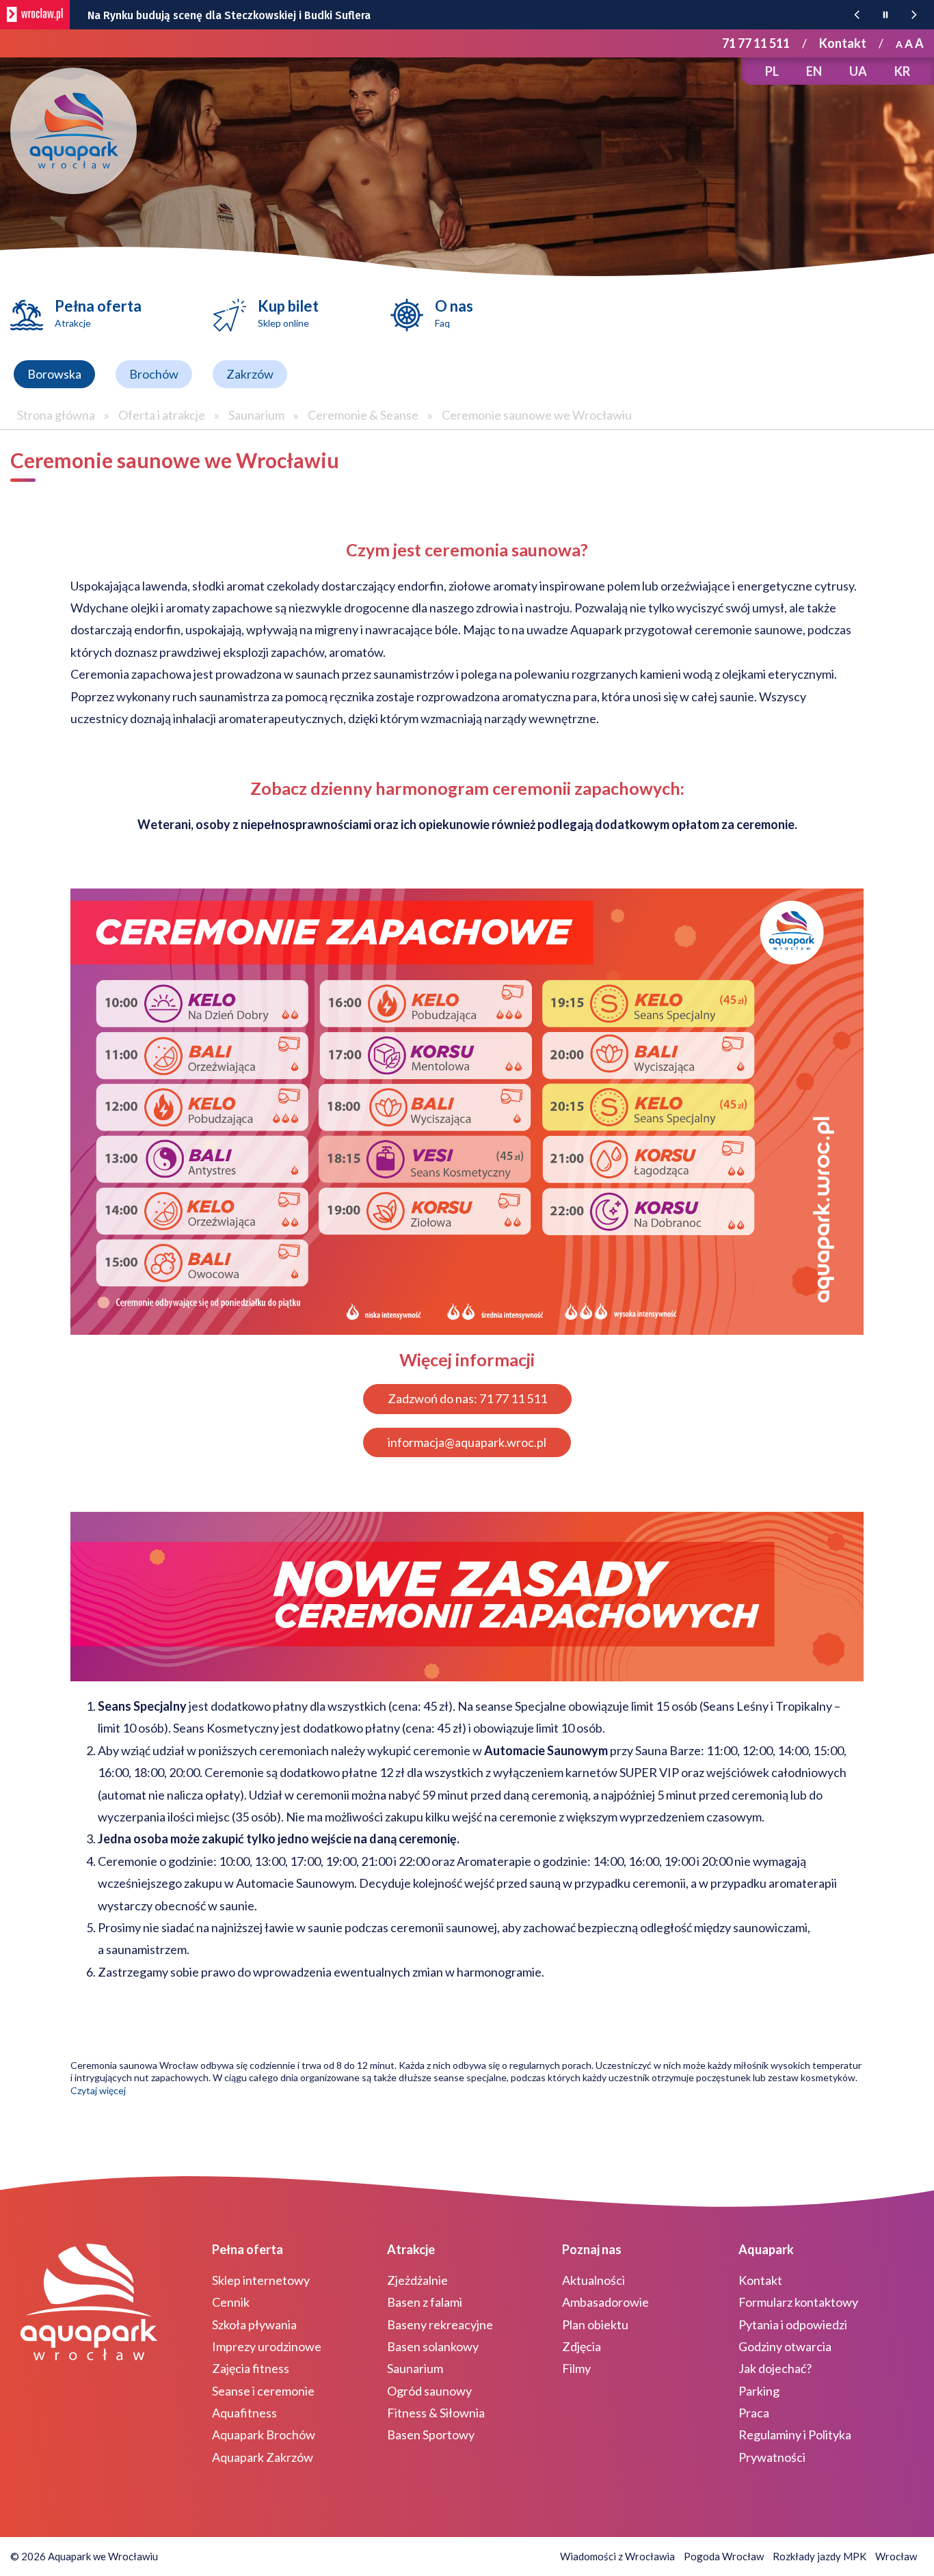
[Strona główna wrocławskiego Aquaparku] (74, 131)
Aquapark (766, 2249)
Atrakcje (411, 2249)
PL (772, 71)
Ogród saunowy (429, 2391)
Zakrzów (250, 374)
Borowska (54, 374)
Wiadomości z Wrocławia (617, 2556)
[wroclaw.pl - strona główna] (35, 15)
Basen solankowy (433, 2346)
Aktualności (593, 2280)
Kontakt (843, 43)
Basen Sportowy (431, 2435)
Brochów (154, 374)
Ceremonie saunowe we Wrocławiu (537, 415)
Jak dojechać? (775, 2368)
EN (814, 71)
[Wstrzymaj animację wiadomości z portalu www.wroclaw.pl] (885, 15)
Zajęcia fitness (251, 2368)
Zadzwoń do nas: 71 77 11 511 (467, 1398)
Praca (754, 2413)
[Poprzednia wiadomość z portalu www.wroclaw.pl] (857, 15)
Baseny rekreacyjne (440, 2324)
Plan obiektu (595, 2324)
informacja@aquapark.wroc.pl (467, 1442)
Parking (759, 2391)
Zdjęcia (582, 2346)
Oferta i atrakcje (162, 415)
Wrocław (896, 2556)
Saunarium (256, 415)
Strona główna (56, 415)
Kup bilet (288, 313)
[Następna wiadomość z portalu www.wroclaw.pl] (914, 15)
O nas (454, 313)
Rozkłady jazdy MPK (819, 2556)
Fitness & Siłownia (436, 2413)
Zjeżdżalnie (417, 2280)
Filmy (576, 2368)
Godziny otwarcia (785, 2346)
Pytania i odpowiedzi (793, 2324)
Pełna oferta (98, 313)
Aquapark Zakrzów (263, 2457)
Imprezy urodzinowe (267, 2346)
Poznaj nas (592, 2249)
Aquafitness (244, 2413)
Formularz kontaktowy (798, 2302)
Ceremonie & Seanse (363, 415)
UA (858, 71)
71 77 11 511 (756, 43)
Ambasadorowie (605, 2302)
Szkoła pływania (254, 2324)
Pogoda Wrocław (724, 2556)
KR (902, 71)
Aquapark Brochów (264, 2435)
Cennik (231, 2302)
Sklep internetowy (261, 2280)
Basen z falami (425, 2302)
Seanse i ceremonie (263, 2391)
